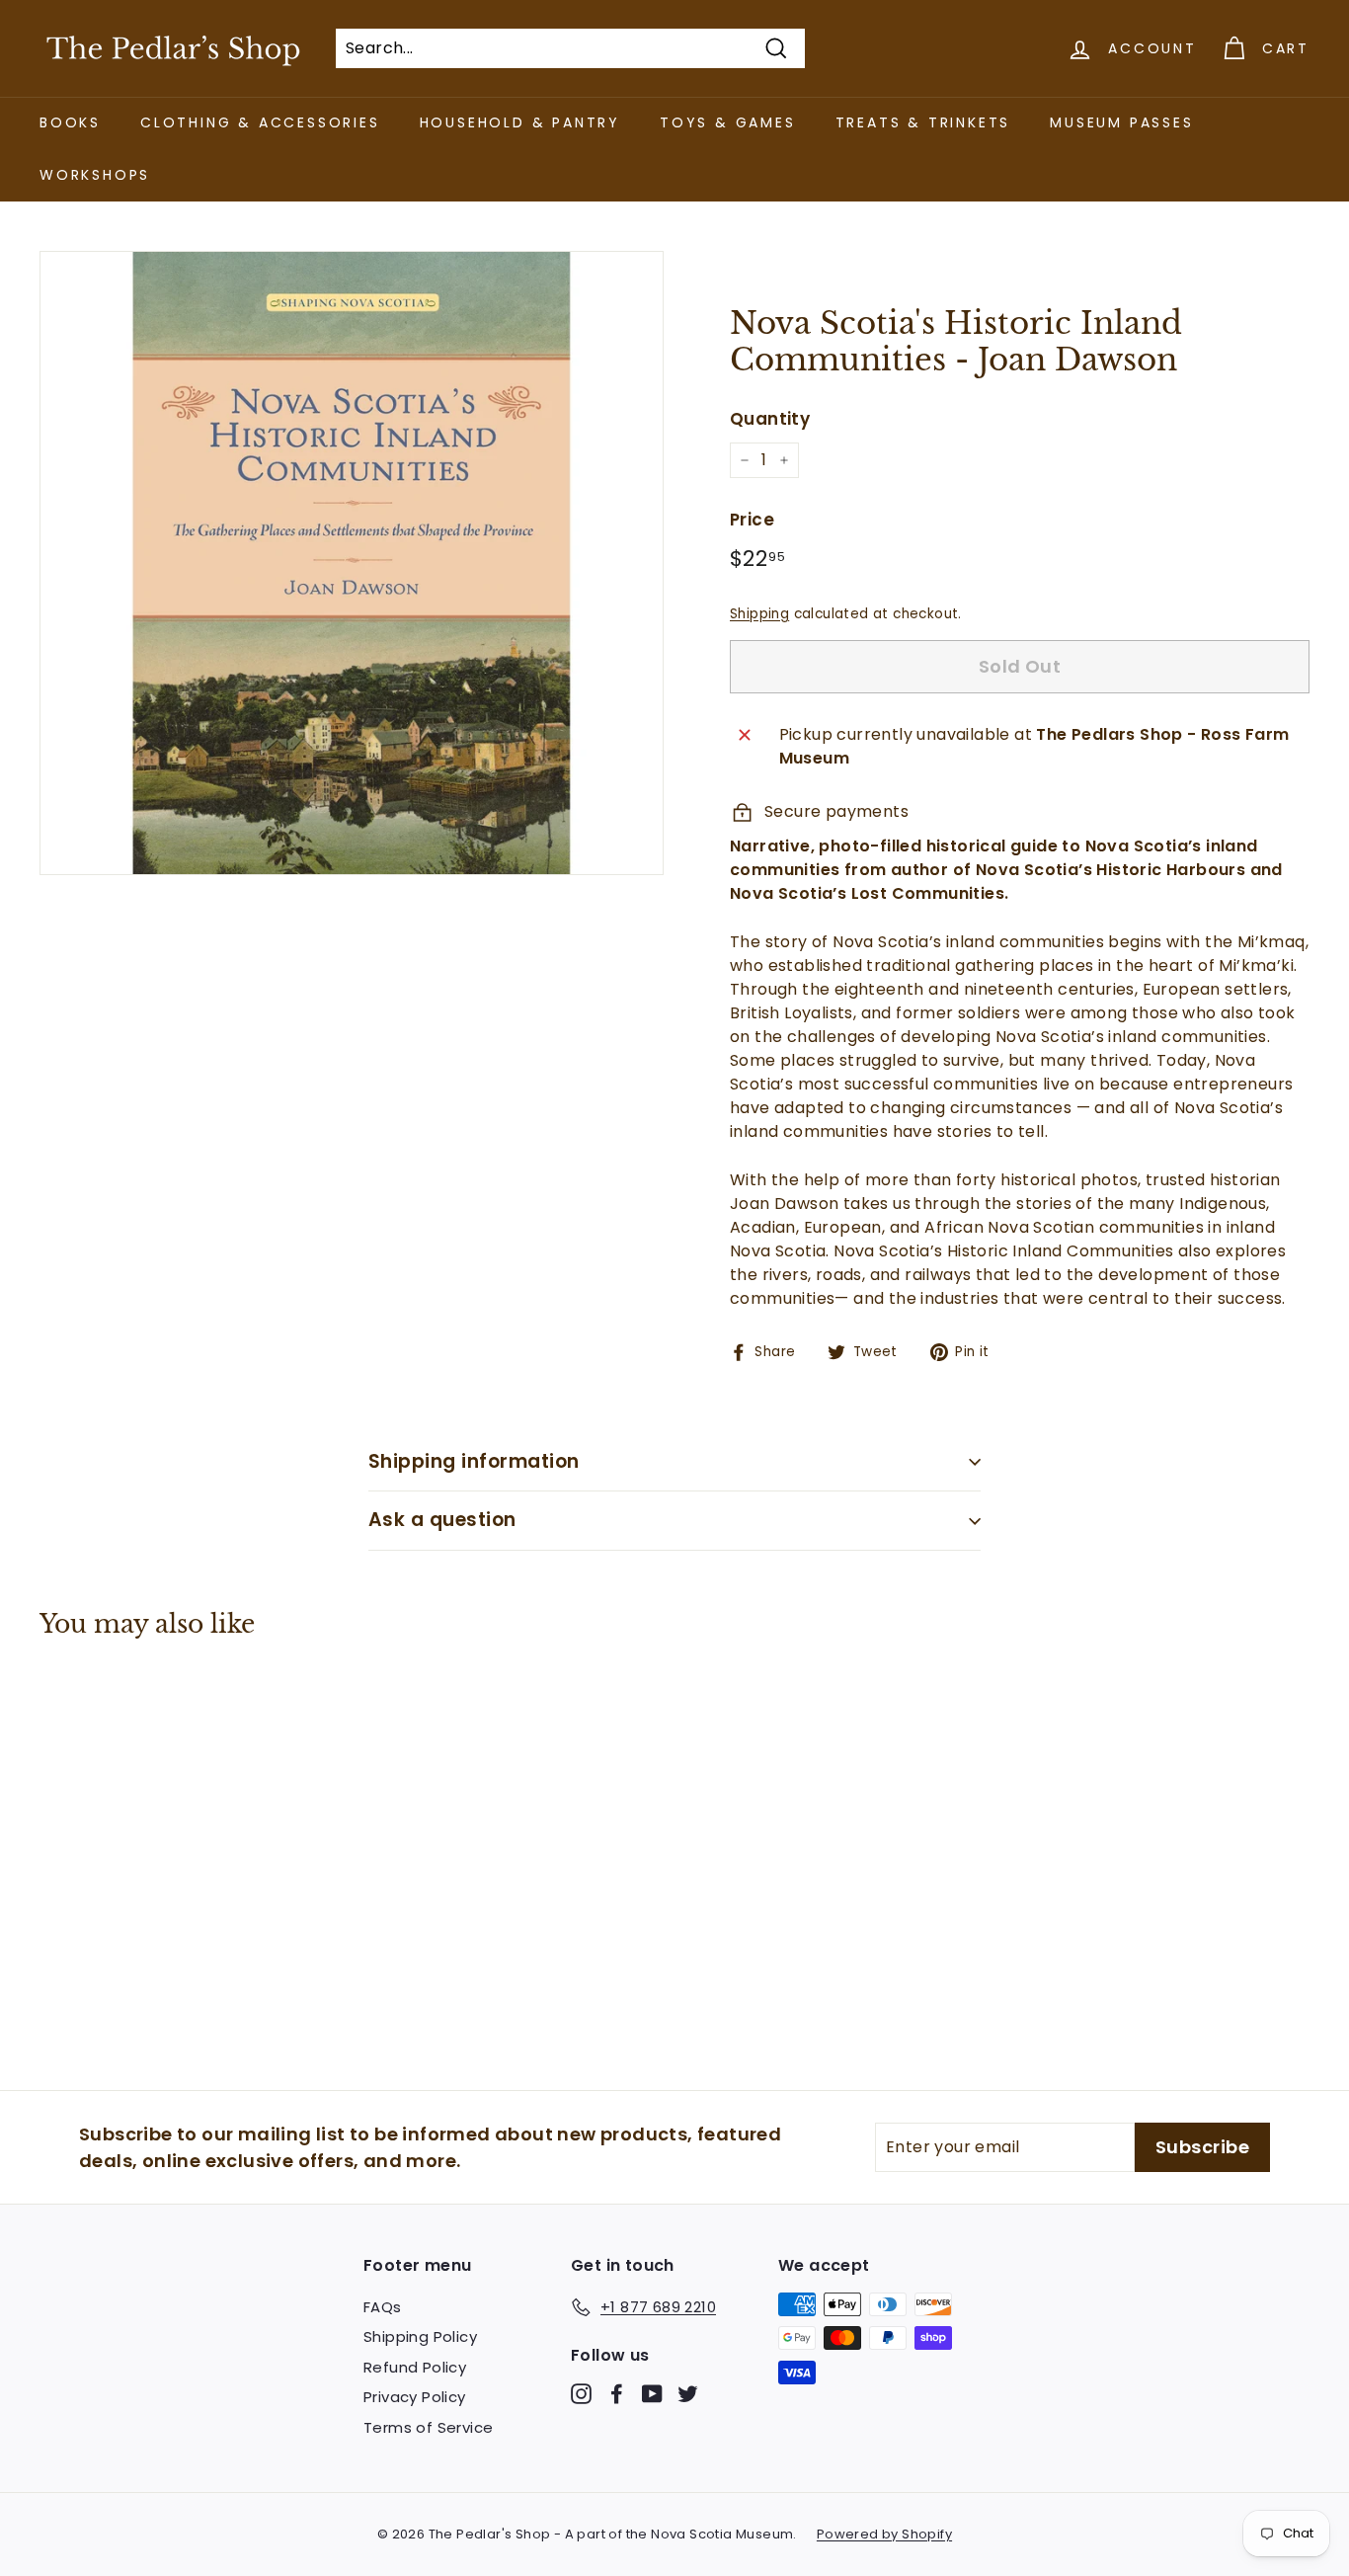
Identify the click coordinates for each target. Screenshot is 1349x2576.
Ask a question (442, 1520)
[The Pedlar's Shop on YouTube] (652, 2394)
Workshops (95, 175)
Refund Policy (415, 2367)
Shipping (759, 614)
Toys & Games (728, 122)
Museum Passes (1121, 122)
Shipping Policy (420, 2336)
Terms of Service (428, 2427)
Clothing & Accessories (260, 122)
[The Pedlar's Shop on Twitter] (688, 2394)
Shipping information (474, 1461)
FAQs (383, 2307)
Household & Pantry (520, 122)
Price (752, 520)
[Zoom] (352, 563)
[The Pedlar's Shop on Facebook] (617, 2394)
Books (70, 122)
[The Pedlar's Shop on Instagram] (581, 2394)
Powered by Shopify (884, 2534)
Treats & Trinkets (923, 122)
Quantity (770, 419)
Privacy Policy (415, 2397)
